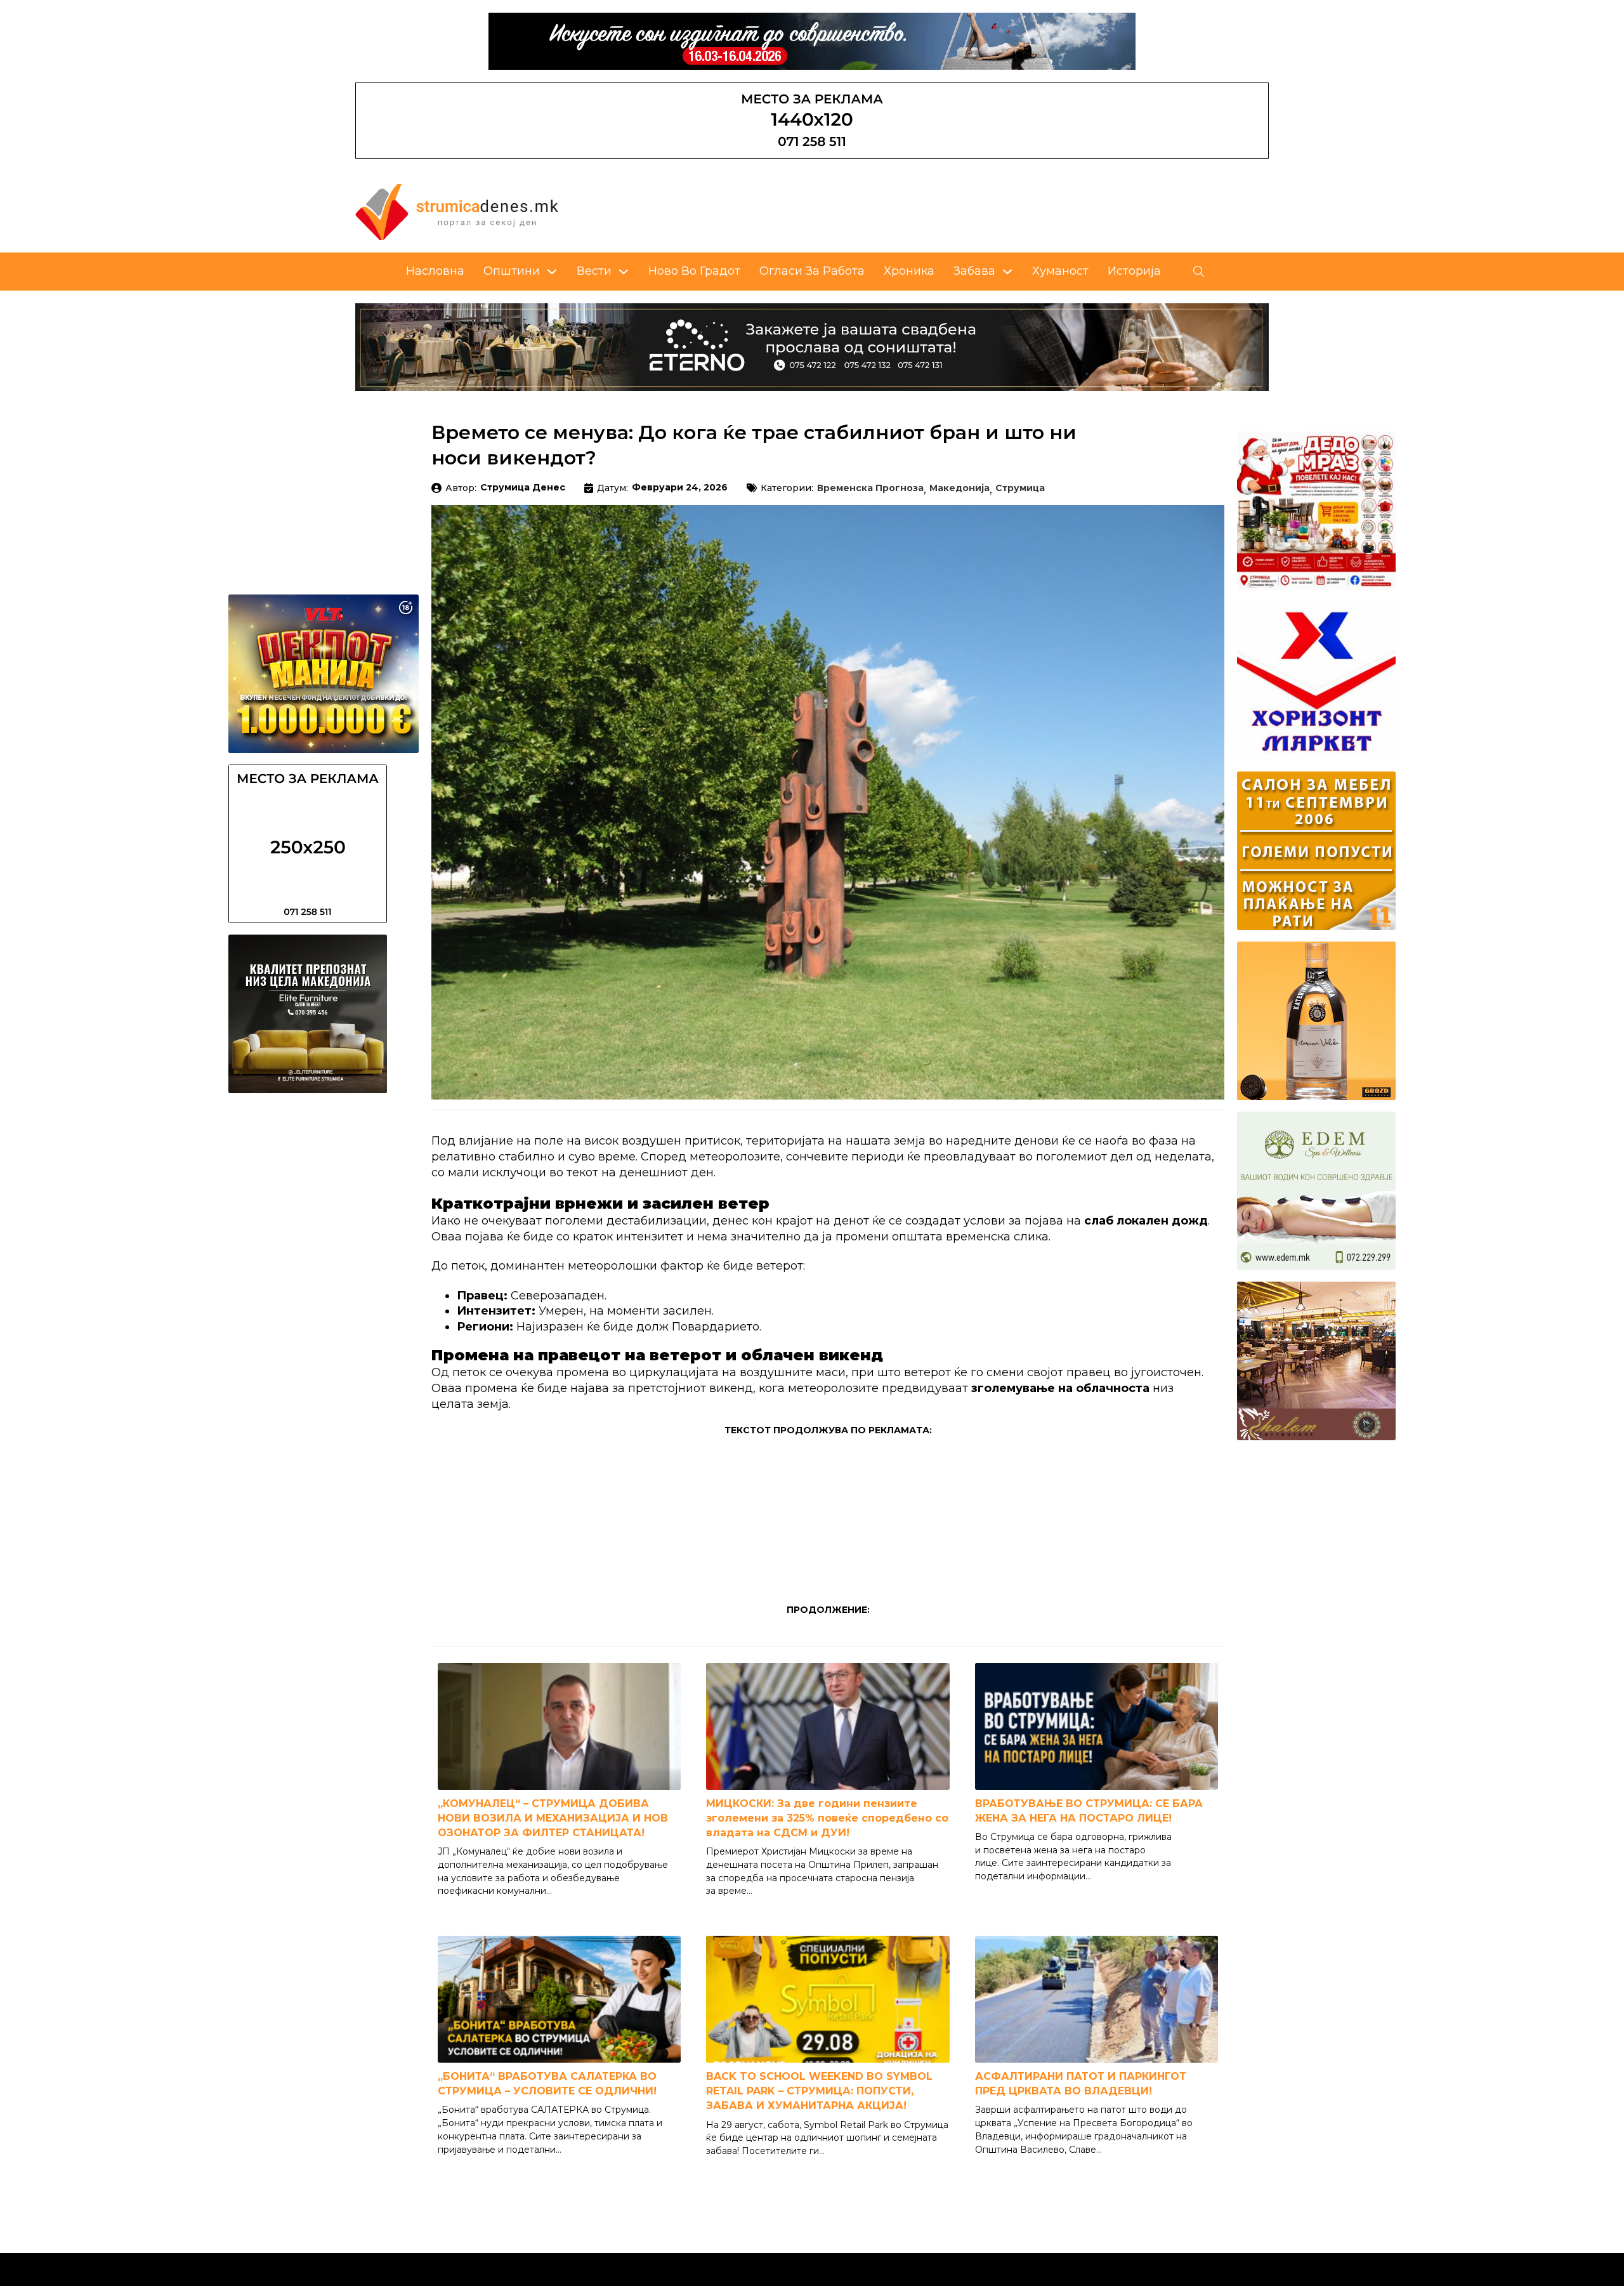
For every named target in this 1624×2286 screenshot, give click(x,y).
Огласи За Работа (812, 271)
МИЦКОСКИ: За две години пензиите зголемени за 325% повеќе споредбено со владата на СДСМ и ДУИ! (827, 1818)
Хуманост (1060, 271)
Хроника (909, 271)
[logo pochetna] (457, 211)
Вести (594, 271)
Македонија (959, 489)
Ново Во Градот (694, 271)
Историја (1134, 271)
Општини (512, 271)
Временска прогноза (870, 489)
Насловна (435, 271)
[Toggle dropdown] (552, 272)
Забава (974, 271)
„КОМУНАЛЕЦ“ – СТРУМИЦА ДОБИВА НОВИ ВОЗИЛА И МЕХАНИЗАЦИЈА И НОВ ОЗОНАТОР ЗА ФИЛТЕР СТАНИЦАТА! (553, 1818)
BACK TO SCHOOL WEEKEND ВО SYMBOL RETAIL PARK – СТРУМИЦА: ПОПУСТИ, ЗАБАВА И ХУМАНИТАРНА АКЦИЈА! (819, 2091)
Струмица (1020, 489)
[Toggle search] (1199, 272)
